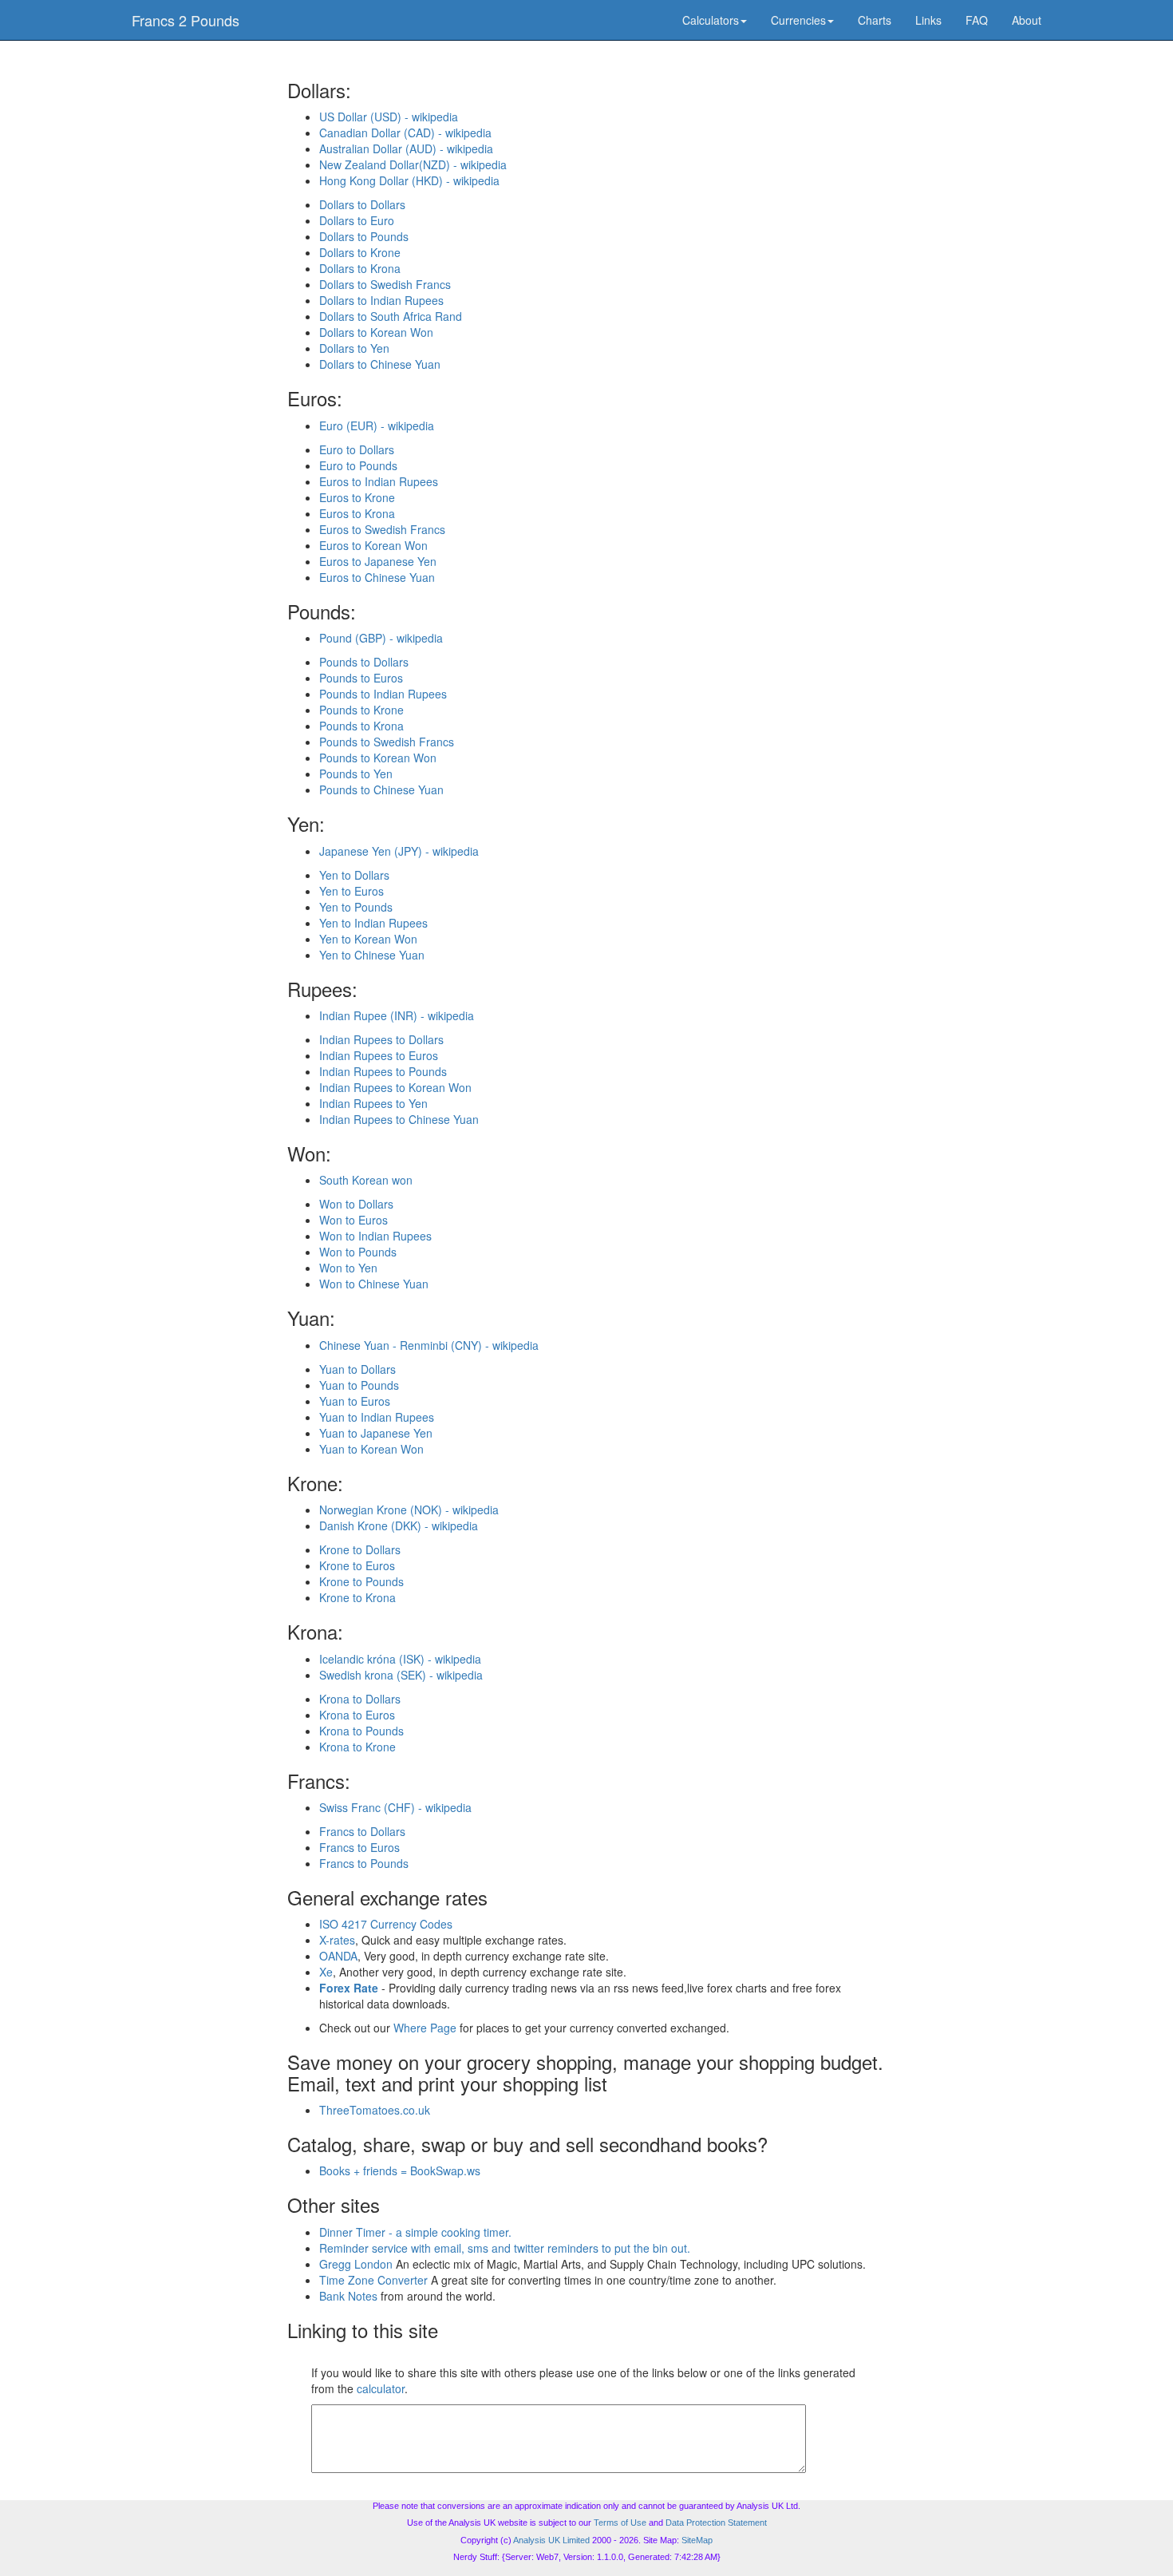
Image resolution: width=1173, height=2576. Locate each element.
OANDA (338, 1956)
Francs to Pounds (364, 1863)
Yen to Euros (352, 891)
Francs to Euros (359, 1847)
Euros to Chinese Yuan (377, 577)
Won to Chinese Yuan (374, 1284)
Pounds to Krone (361, 710)
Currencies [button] (798, 20)
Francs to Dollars (362, 1831)
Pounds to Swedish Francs (387, 742)
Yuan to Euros (355, 1401)
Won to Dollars (356, 1204)
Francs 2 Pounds (186, 20)
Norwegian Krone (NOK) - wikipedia (409, 1510)
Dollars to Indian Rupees (381, 300)
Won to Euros (353, 1220)
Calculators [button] (711, 20)
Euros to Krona (357, 513)
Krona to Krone (357, 1747)
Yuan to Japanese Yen (376, 1433)
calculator (381, 2388)
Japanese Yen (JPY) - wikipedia (399, 851)
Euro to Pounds (358, 465)
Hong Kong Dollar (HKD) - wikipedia (409, 180)
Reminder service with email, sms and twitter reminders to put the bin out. (505, 2248)
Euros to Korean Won (373, 545)
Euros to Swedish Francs (382, 529)
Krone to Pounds (361, 1581)
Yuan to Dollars (357, 1369)
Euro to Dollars (357, 449)
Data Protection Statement (716, 2523)
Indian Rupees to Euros (379, 1055)
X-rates (337, 1940)
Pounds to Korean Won (378, 758)
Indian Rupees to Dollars (381, 1039)
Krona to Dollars (360, 1699)
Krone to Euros (357, 1565)
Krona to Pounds (361, 1731)
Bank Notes (348, 2296)
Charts (875, 20)
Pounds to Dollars (364, 662)
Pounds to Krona (361, 726)
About (1027, 20)
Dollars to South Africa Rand (391, 316)
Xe (326, 1972)
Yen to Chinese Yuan (372, 955)
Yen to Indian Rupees (373, 923)
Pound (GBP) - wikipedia (381, 638)
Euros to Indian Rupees (379, 481)
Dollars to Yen (354, 348)
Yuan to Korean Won (371, 1449)
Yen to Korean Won (368, 939)
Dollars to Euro (357, 220)
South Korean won (366, 1180)
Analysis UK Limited (551, 2540)
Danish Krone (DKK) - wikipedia (399, 1525)
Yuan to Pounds (359, 1385)
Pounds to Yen (356, 774)
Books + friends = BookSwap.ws (400, 2170)
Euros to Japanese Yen (378, 561)
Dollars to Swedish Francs (385, 284)
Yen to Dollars (354, 875)
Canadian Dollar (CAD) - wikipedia (405, 133)
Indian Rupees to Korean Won (395, 1087)
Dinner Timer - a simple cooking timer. (415, 2232)
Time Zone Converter (373, 2280)
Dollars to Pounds (364, 236)
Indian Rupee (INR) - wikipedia (397, 1015)
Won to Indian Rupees (375, 1236)
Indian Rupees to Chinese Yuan (399, 1119)
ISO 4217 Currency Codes (386, 1924)
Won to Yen (348, 1268)
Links (928, 20)
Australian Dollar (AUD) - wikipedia (406, 148)
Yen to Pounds (356, 907)
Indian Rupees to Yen (373, 1103)
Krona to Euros (357, 1715)
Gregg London (356, 2264)
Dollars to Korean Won (376, 332)
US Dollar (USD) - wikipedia (389, 117)
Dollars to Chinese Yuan (380, 364)
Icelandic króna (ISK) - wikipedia (400, 1659)
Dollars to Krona (360, 268)
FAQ (977, 20)
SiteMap (697, 2540)
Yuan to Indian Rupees (377, 1417)
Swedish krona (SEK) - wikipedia (401, 1675)
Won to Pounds (358, 1252)
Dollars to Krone (360, 252)
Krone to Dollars (360, 1549)
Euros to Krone (357, 497)
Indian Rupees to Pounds (383, 1071)
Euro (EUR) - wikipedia (377, 425)
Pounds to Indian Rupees (383, 694)
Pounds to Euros (361, 678)
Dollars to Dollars (362, 204)
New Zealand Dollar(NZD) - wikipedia (413, 164)
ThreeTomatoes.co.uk (375, 2110)
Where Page (425, 2028)
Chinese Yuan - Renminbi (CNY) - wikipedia (429, 1345)
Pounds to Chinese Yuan (381, 789)
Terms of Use (620, 2523)
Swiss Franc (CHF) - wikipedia (395, 1807)
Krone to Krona (357, 1597)
